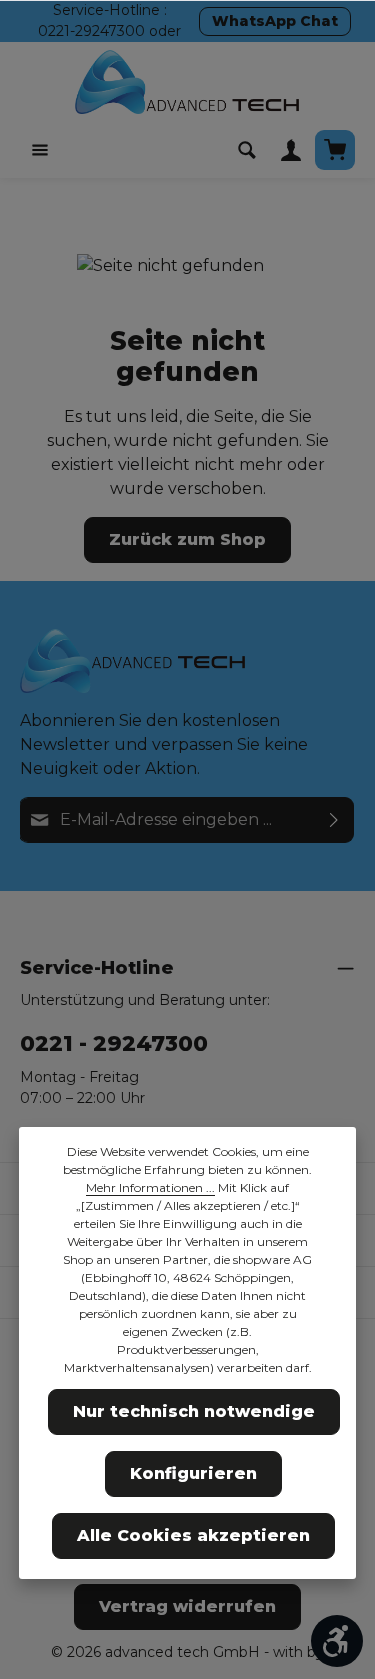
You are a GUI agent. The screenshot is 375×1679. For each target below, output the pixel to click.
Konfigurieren (193, 1473)
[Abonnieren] (334, 820)
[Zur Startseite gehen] (188, 82)
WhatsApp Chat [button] (275, 21)
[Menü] (40, 150)
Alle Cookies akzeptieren (193, 1535)
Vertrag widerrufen (187, 1606)
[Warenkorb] (335, 150)
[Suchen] (247, 150)
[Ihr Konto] (291, 150)
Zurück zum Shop (187, 539)
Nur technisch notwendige (194, 1411)
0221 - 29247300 (114, 1043)
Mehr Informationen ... (150, 1187)
